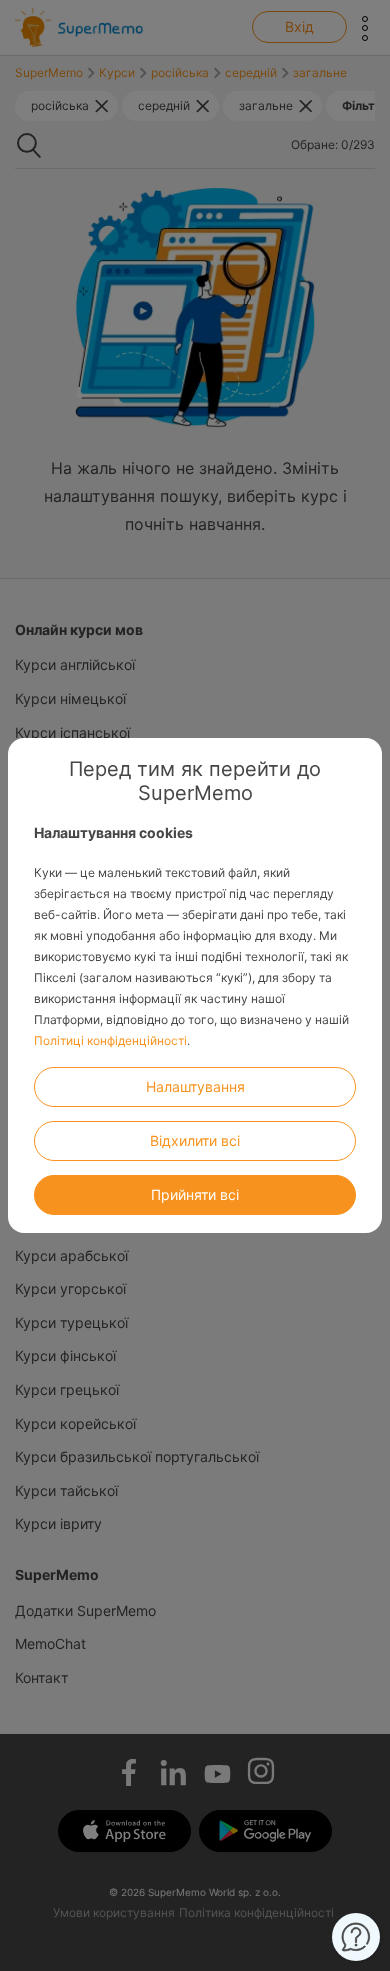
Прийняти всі (195, 1194)
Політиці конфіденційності (110, 1040)
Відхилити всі (195, 1140)
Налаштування (195, 1086)
